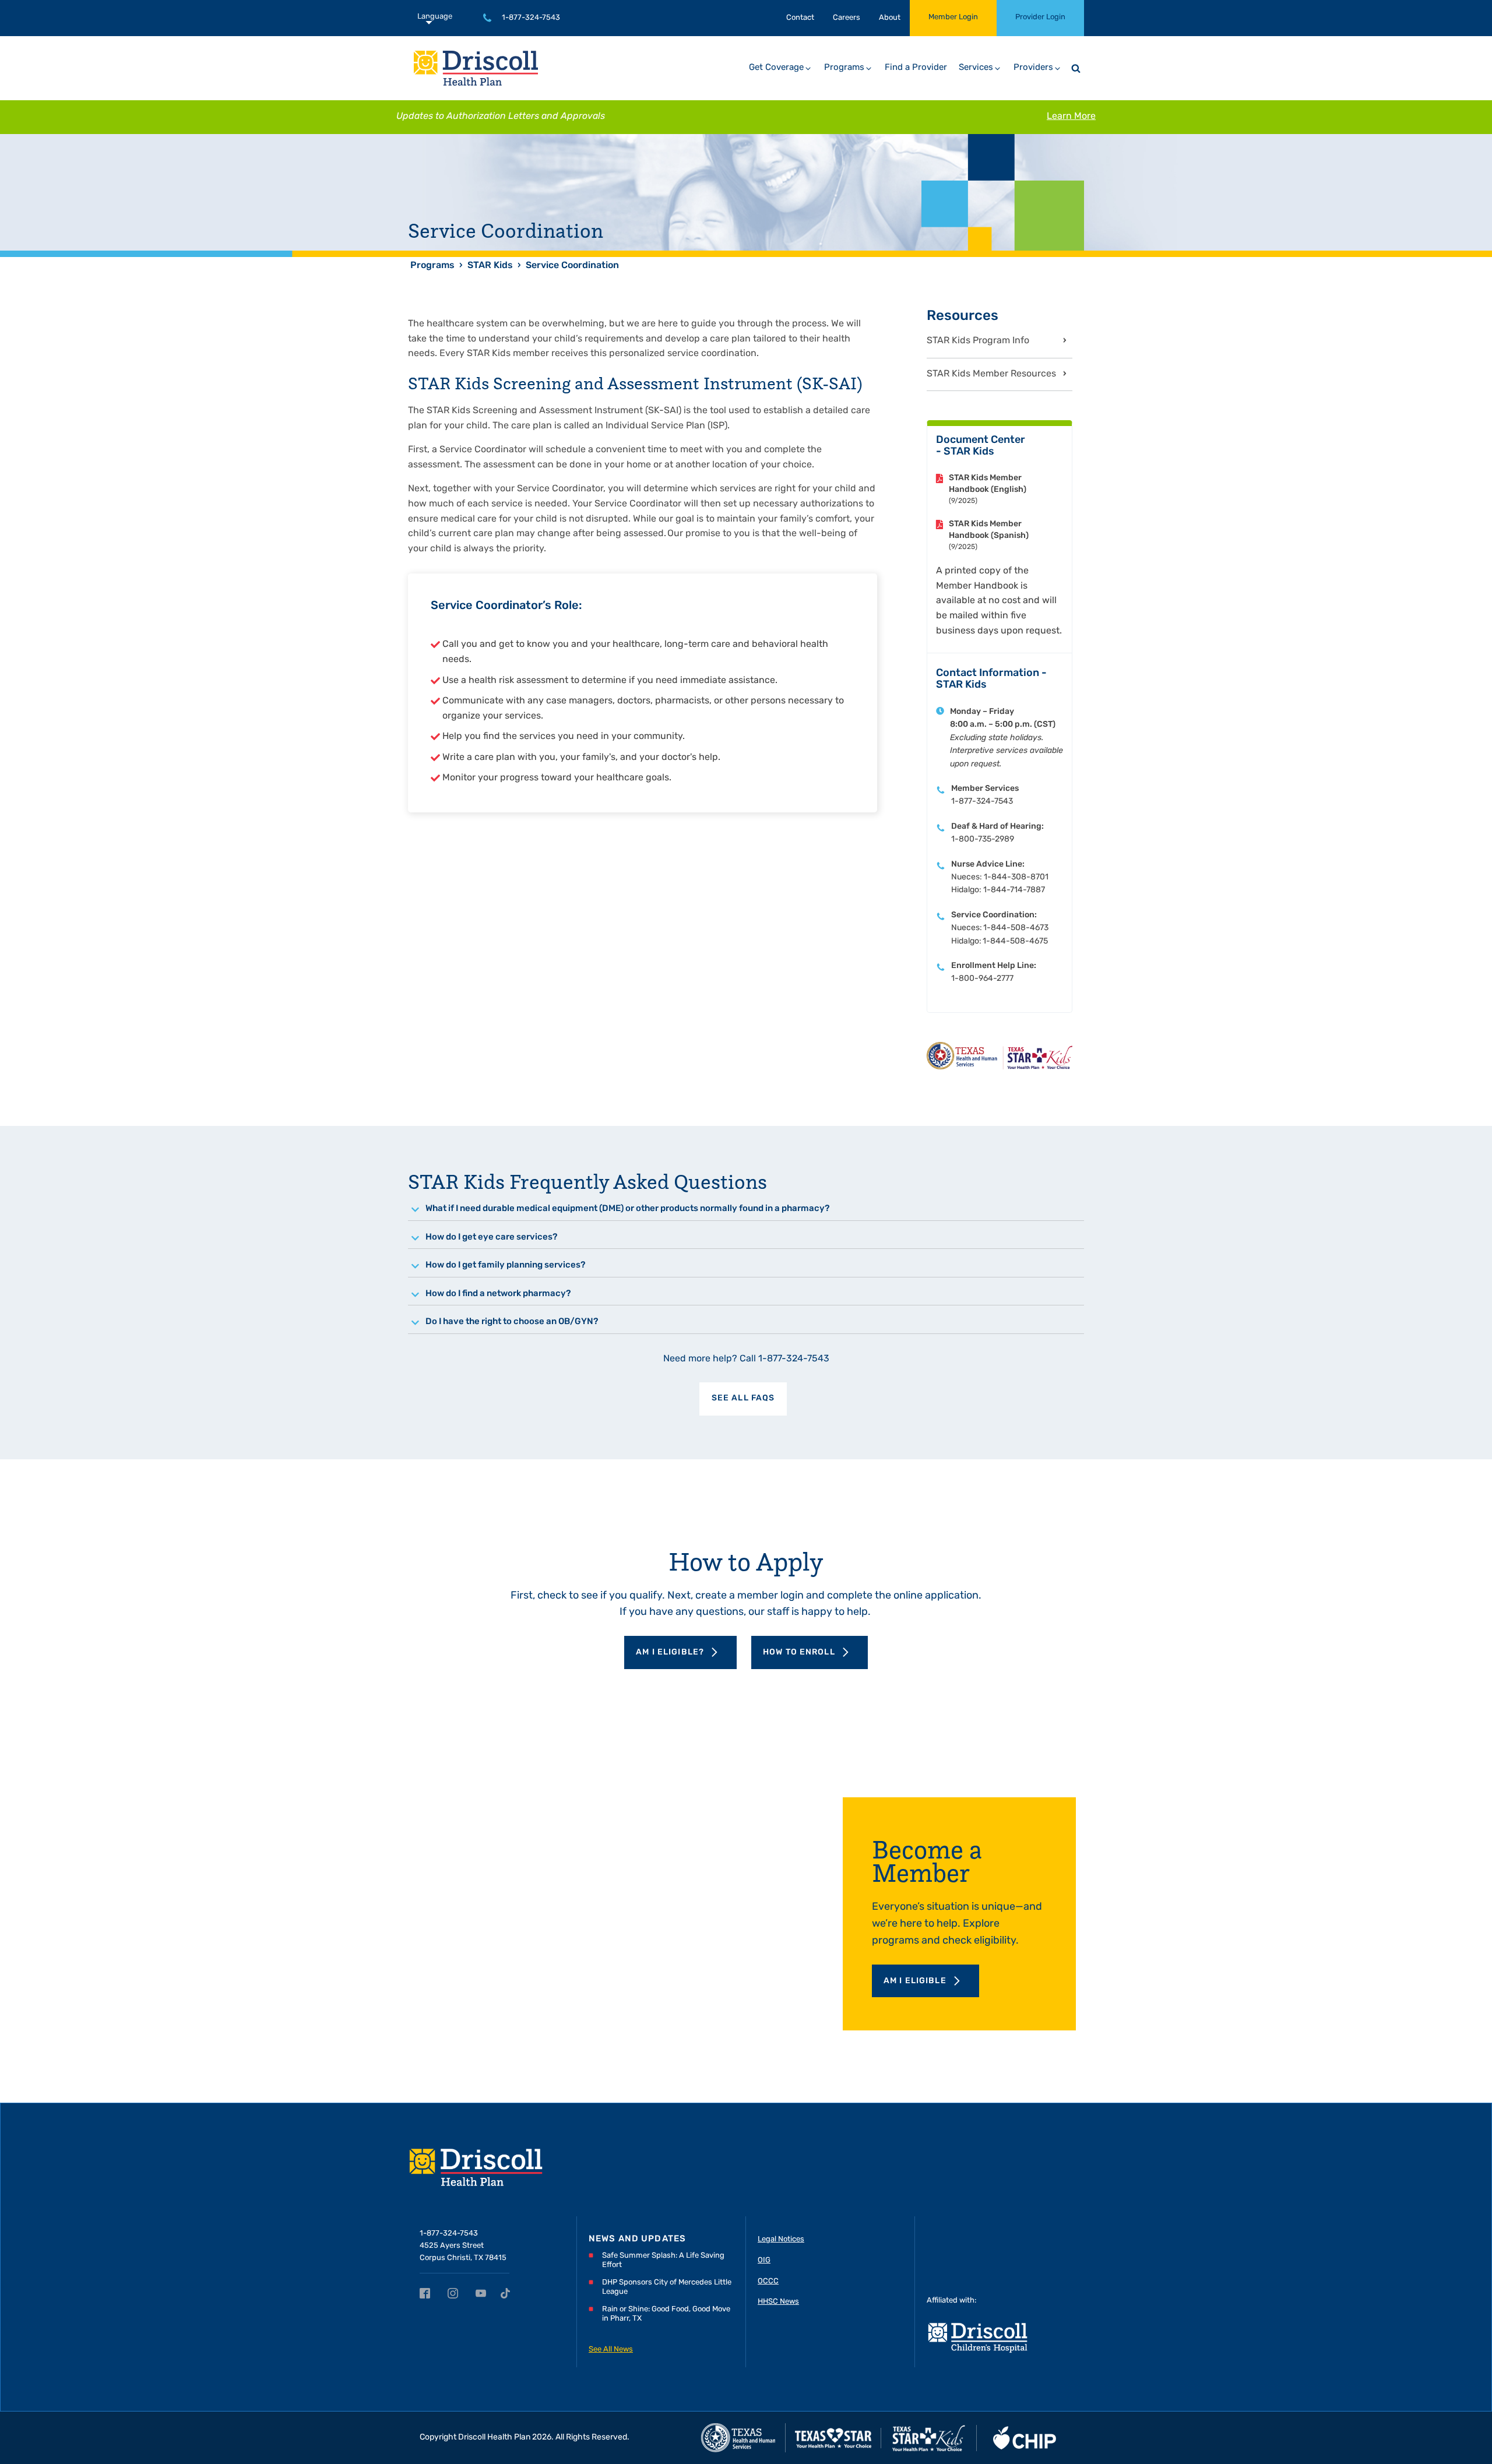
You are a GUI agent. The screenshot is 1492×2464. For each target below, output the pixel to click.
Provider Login (1040, 17)
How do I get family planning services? (505, 1266)
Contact (800, 18)
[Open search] (1076, 68)
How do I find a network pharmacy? (498, 1294)
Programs (432, 266)
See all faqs (743, 1398)
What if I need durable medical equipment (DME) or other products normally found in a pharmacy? (627, 1209)
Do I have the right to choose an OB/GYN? (512, 1322)
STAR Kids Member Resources (991, 374)
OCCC (768, 2281)
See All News (611, 2349)
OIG (764, 2260)
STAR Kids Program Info (978, 341)
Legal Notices (781, 2239)
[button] (781, 68)
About (890, 18)
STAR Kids (490, 266)
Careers (847, 18)
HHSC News (778, 2302)
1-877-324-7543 (531, 18)
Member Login (953, 17)
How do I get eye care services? (491, 1238)
